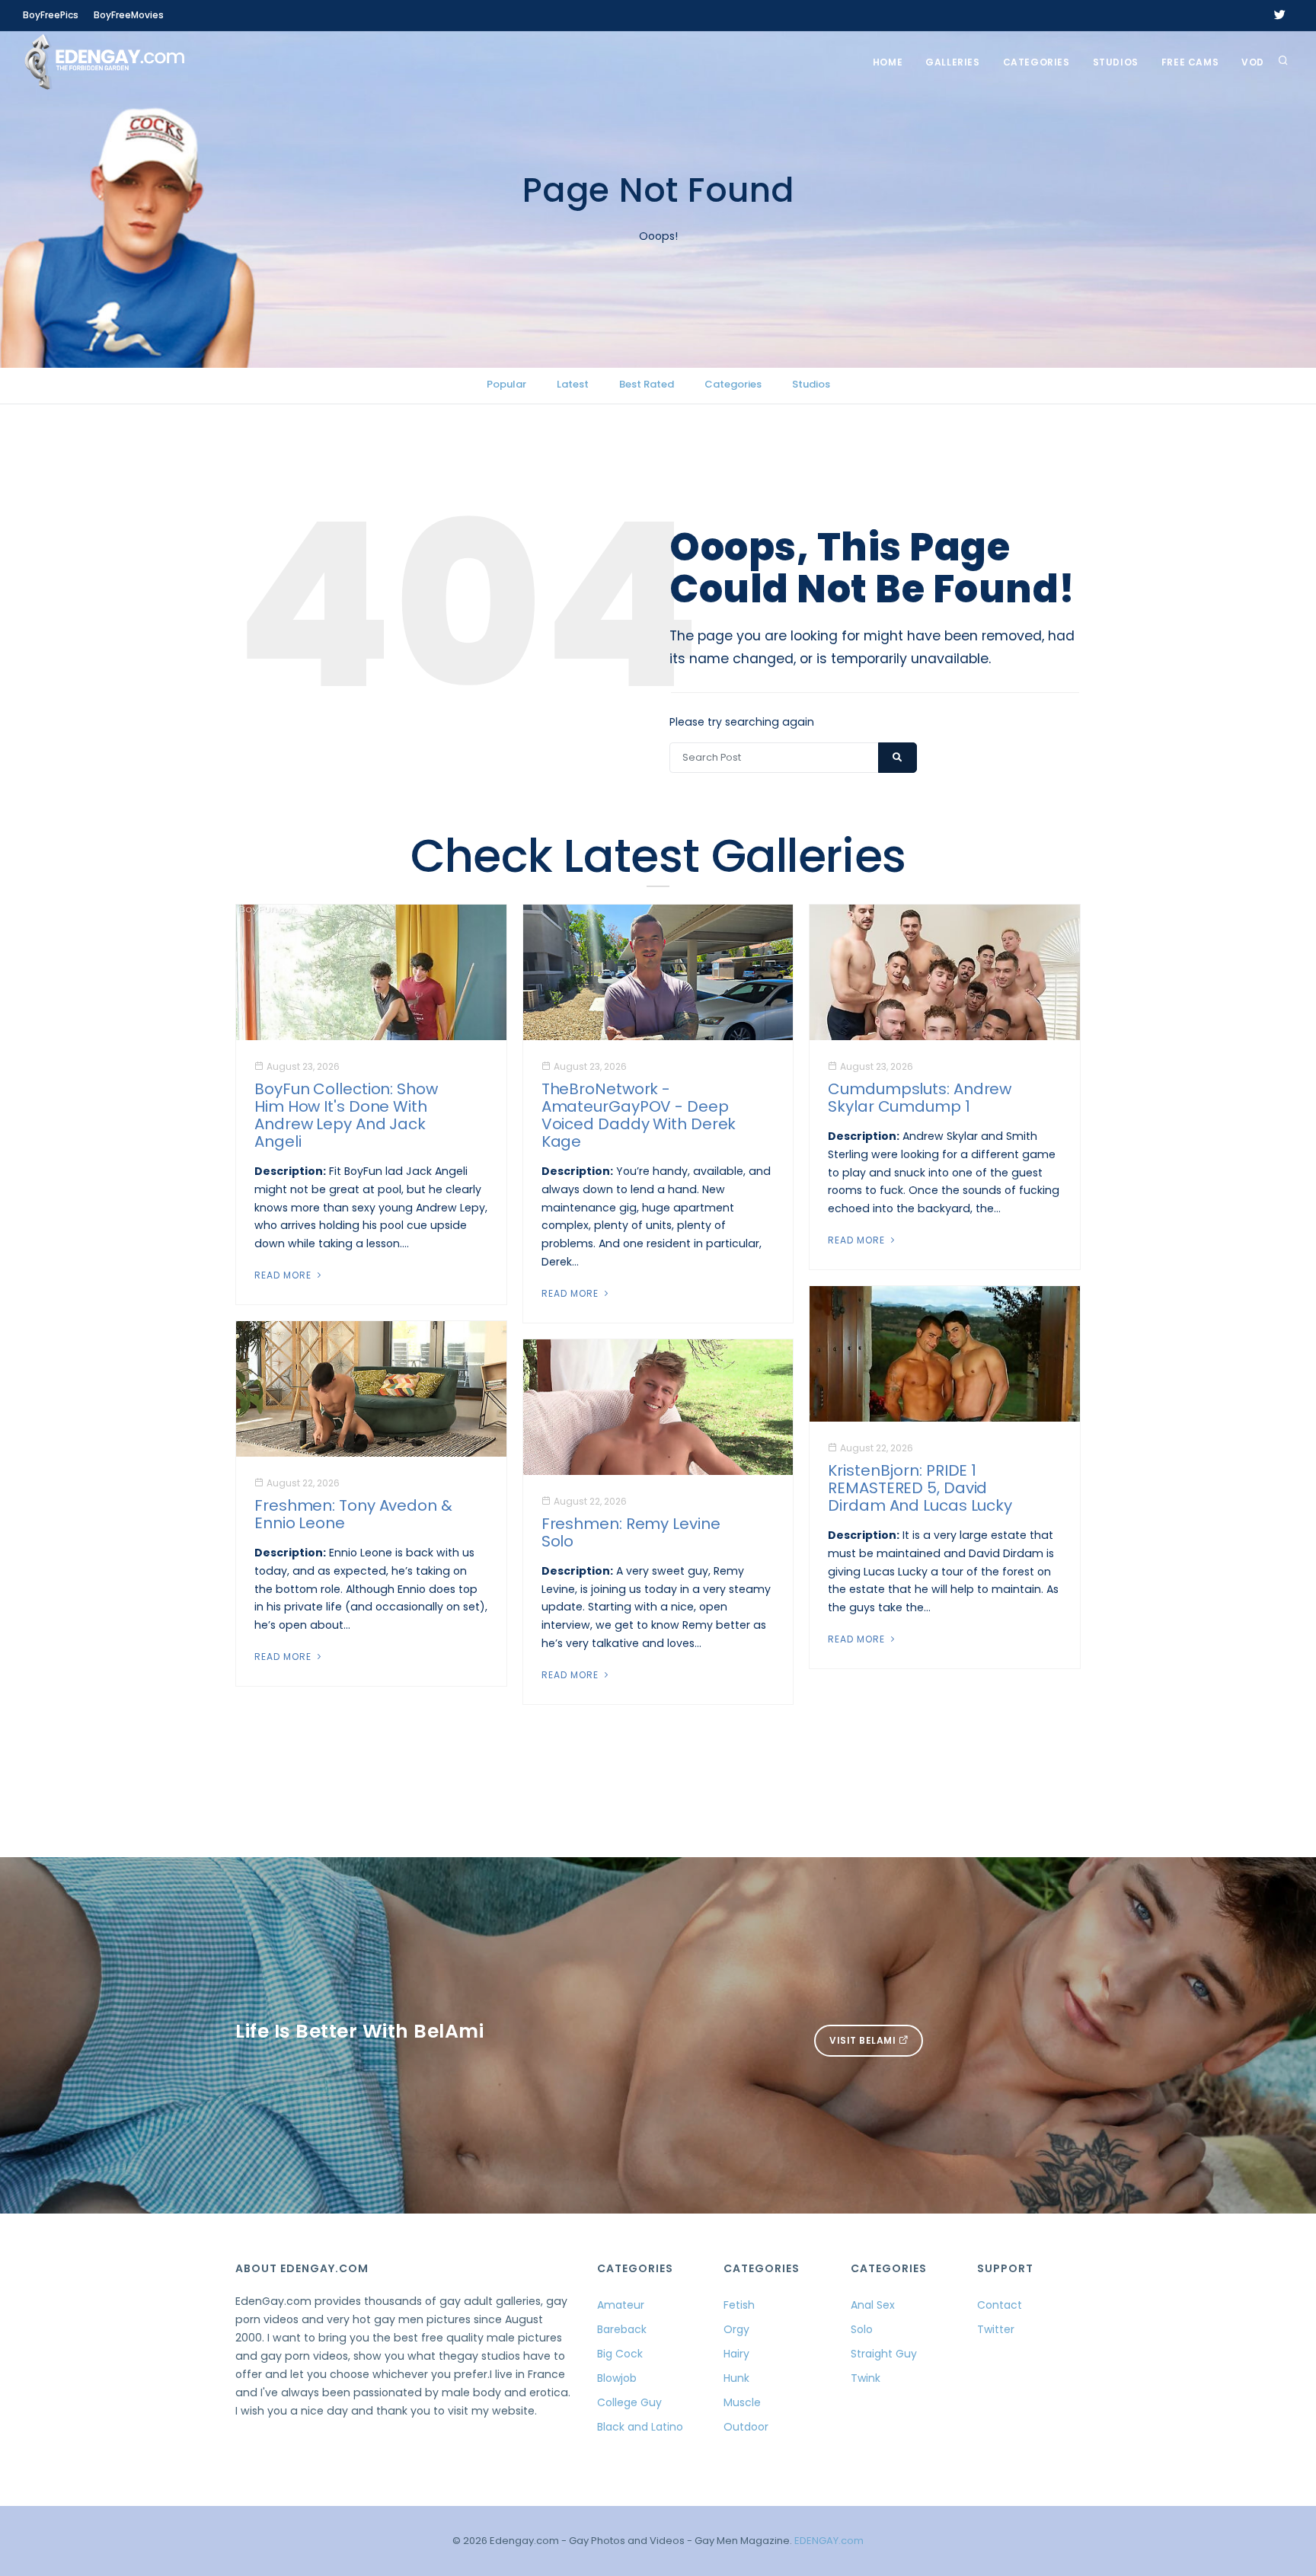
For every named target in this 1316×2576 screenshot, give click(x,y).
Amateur (621, 2305)
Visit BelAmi (864, 2040)
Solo (862, 2329)
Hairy (736, 2354)
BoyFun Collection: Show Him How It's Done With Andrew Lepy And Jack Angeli (346, 1115)
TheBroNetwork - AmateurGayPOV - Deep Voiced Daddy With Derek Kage (639, 1115)
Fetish (739, 2305)
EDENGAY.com (829, 2541)
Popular (506, 384)
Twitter (996, 2329)
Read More (284, 1275)
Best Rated (647, 384)
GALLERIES (952, 62)
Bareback (622, 2329)
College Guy (629, 2402)
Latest (573, 384)
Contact (1000, 2305)
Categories (1037, 62)
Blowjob (617, 2378)
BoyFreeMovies (129, 15)
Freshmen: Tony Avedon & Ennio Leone (353, 1514)
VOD (1253, 62)
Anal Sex (873, 2305)
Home (888, 62)
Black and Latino (640, 2427)
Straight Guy (884, 2354)
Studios (1116, 62)
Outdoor (746, 2427)
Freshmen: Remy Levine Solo (631, 1532)
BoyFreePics (51, 15)
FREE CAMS (1190, 62)
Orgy (736, 2329)
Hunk (736, 2378)
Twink (866, 2378)
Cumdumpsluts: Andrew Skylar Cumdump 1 (920, 1098)
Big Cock (620, 2354)
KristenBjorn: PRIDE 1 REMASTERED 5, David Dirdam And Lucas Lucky (920, 1488)
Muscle (742, 2402)
